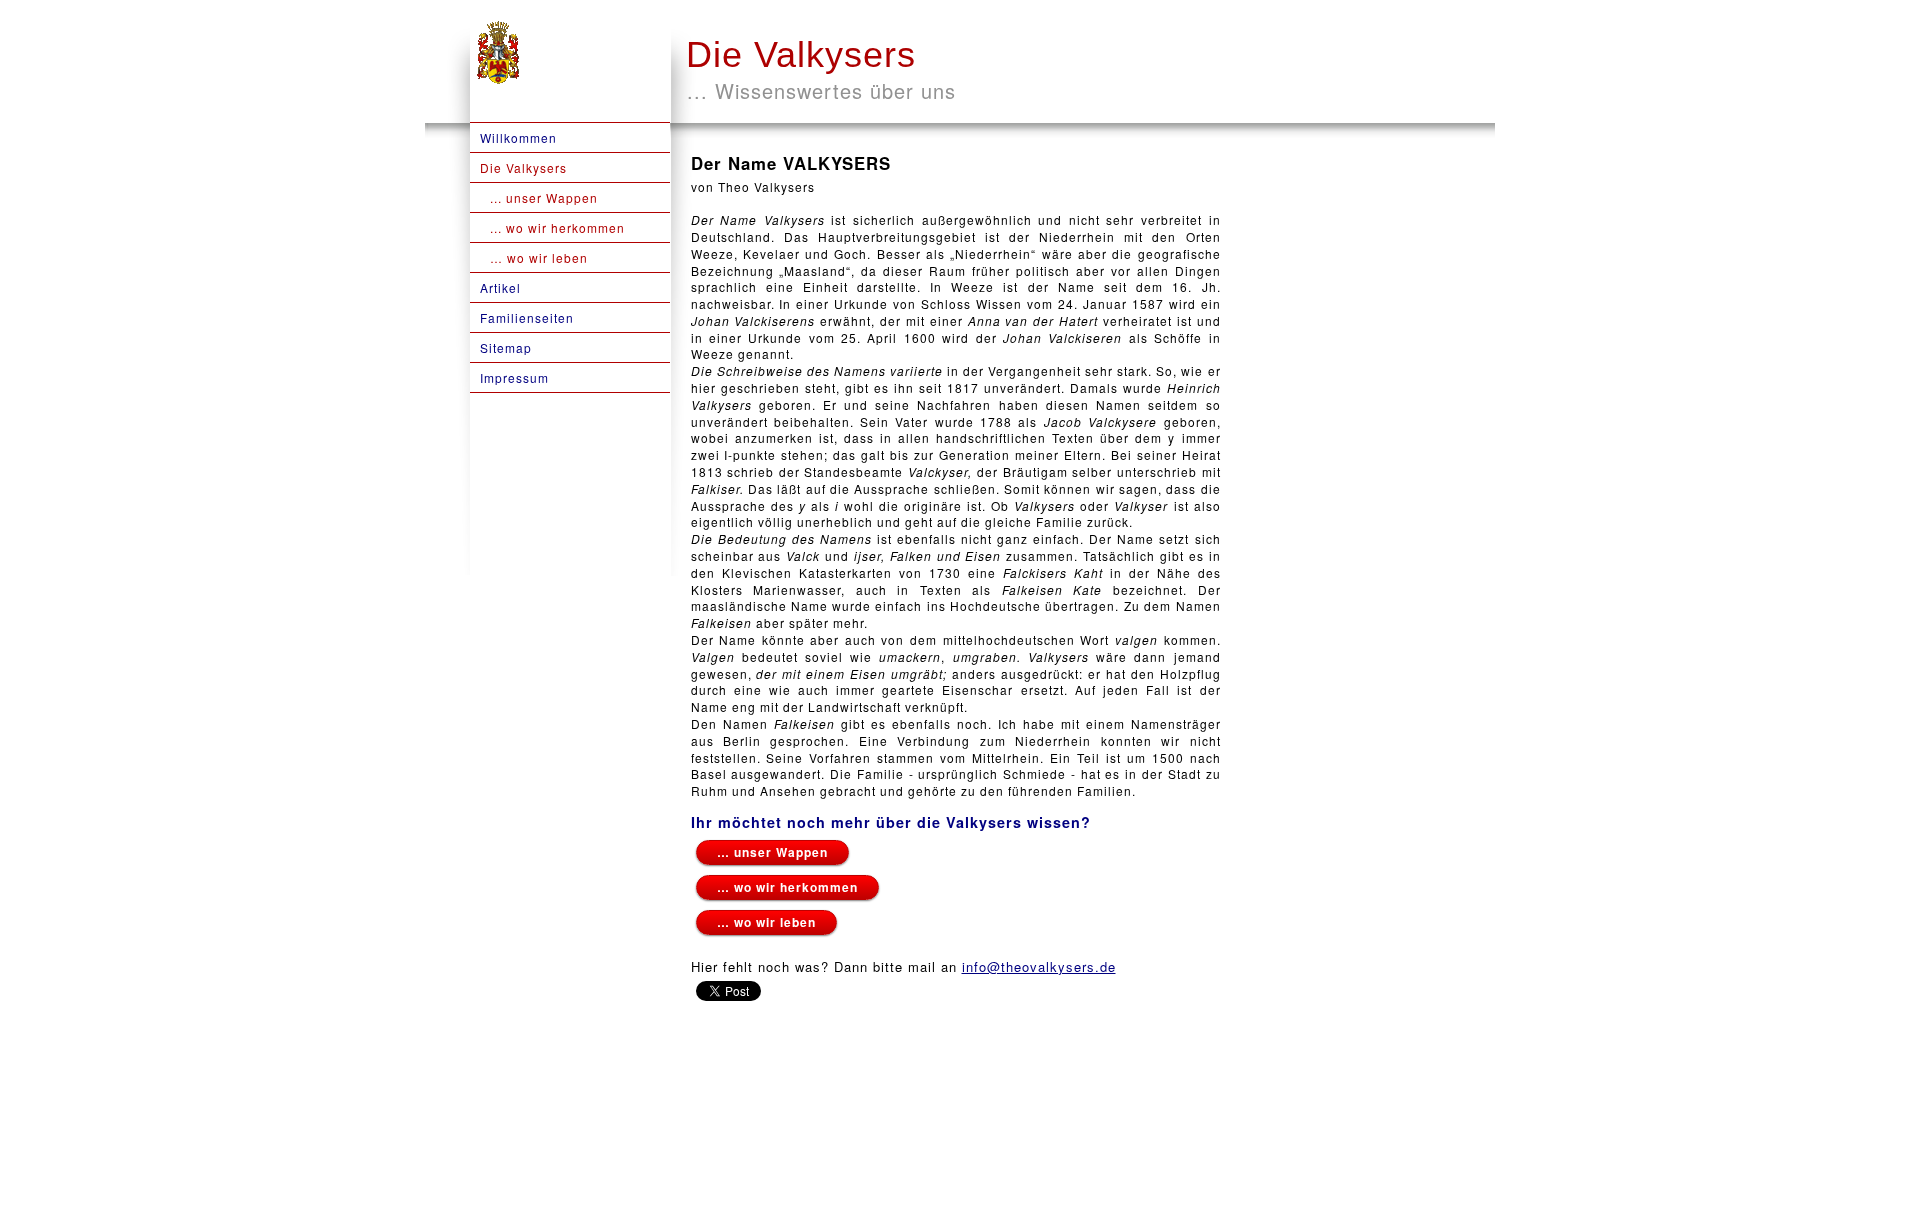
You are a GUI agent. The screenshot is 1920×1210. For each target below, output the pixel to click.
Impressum (514, 377)
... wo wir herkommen (557, 227)
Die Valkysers (801, 54)
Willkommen (518, 137)
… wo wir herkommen (787, 887)
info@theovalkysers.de (1039, 966)
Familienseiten (527, 317)
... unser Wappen (544, 197)
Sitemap (506, 347)
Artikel (500, 287)
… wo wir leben (766, 922)
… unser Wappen (772, 852)
